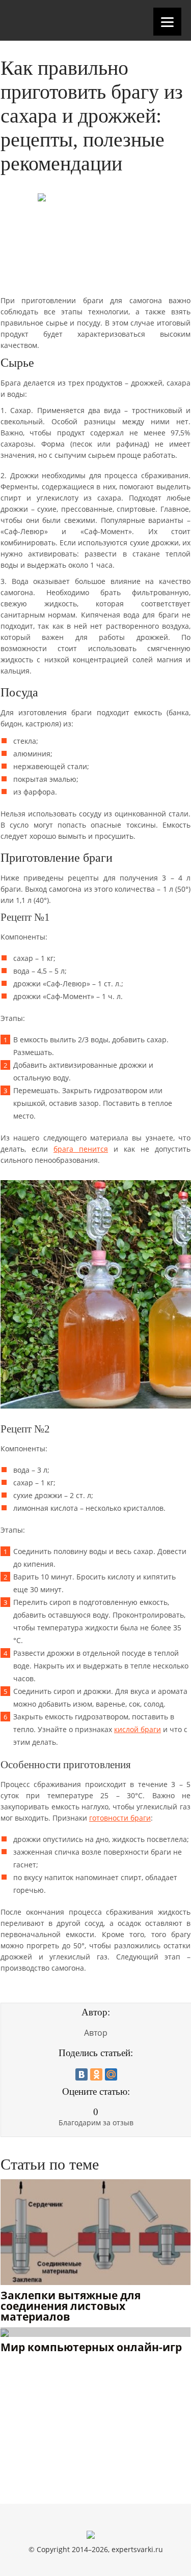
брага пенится (81, 1149)
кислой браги (138, 1729)
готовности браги (120, 1818)
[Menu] (167, 22)
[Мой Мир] (111, 2074)
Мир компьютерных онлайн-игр (91, 2348)
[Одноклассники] (96, 2074)
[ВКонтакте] (81, 2074)
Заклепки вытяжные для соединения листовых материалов (71, 2307)
